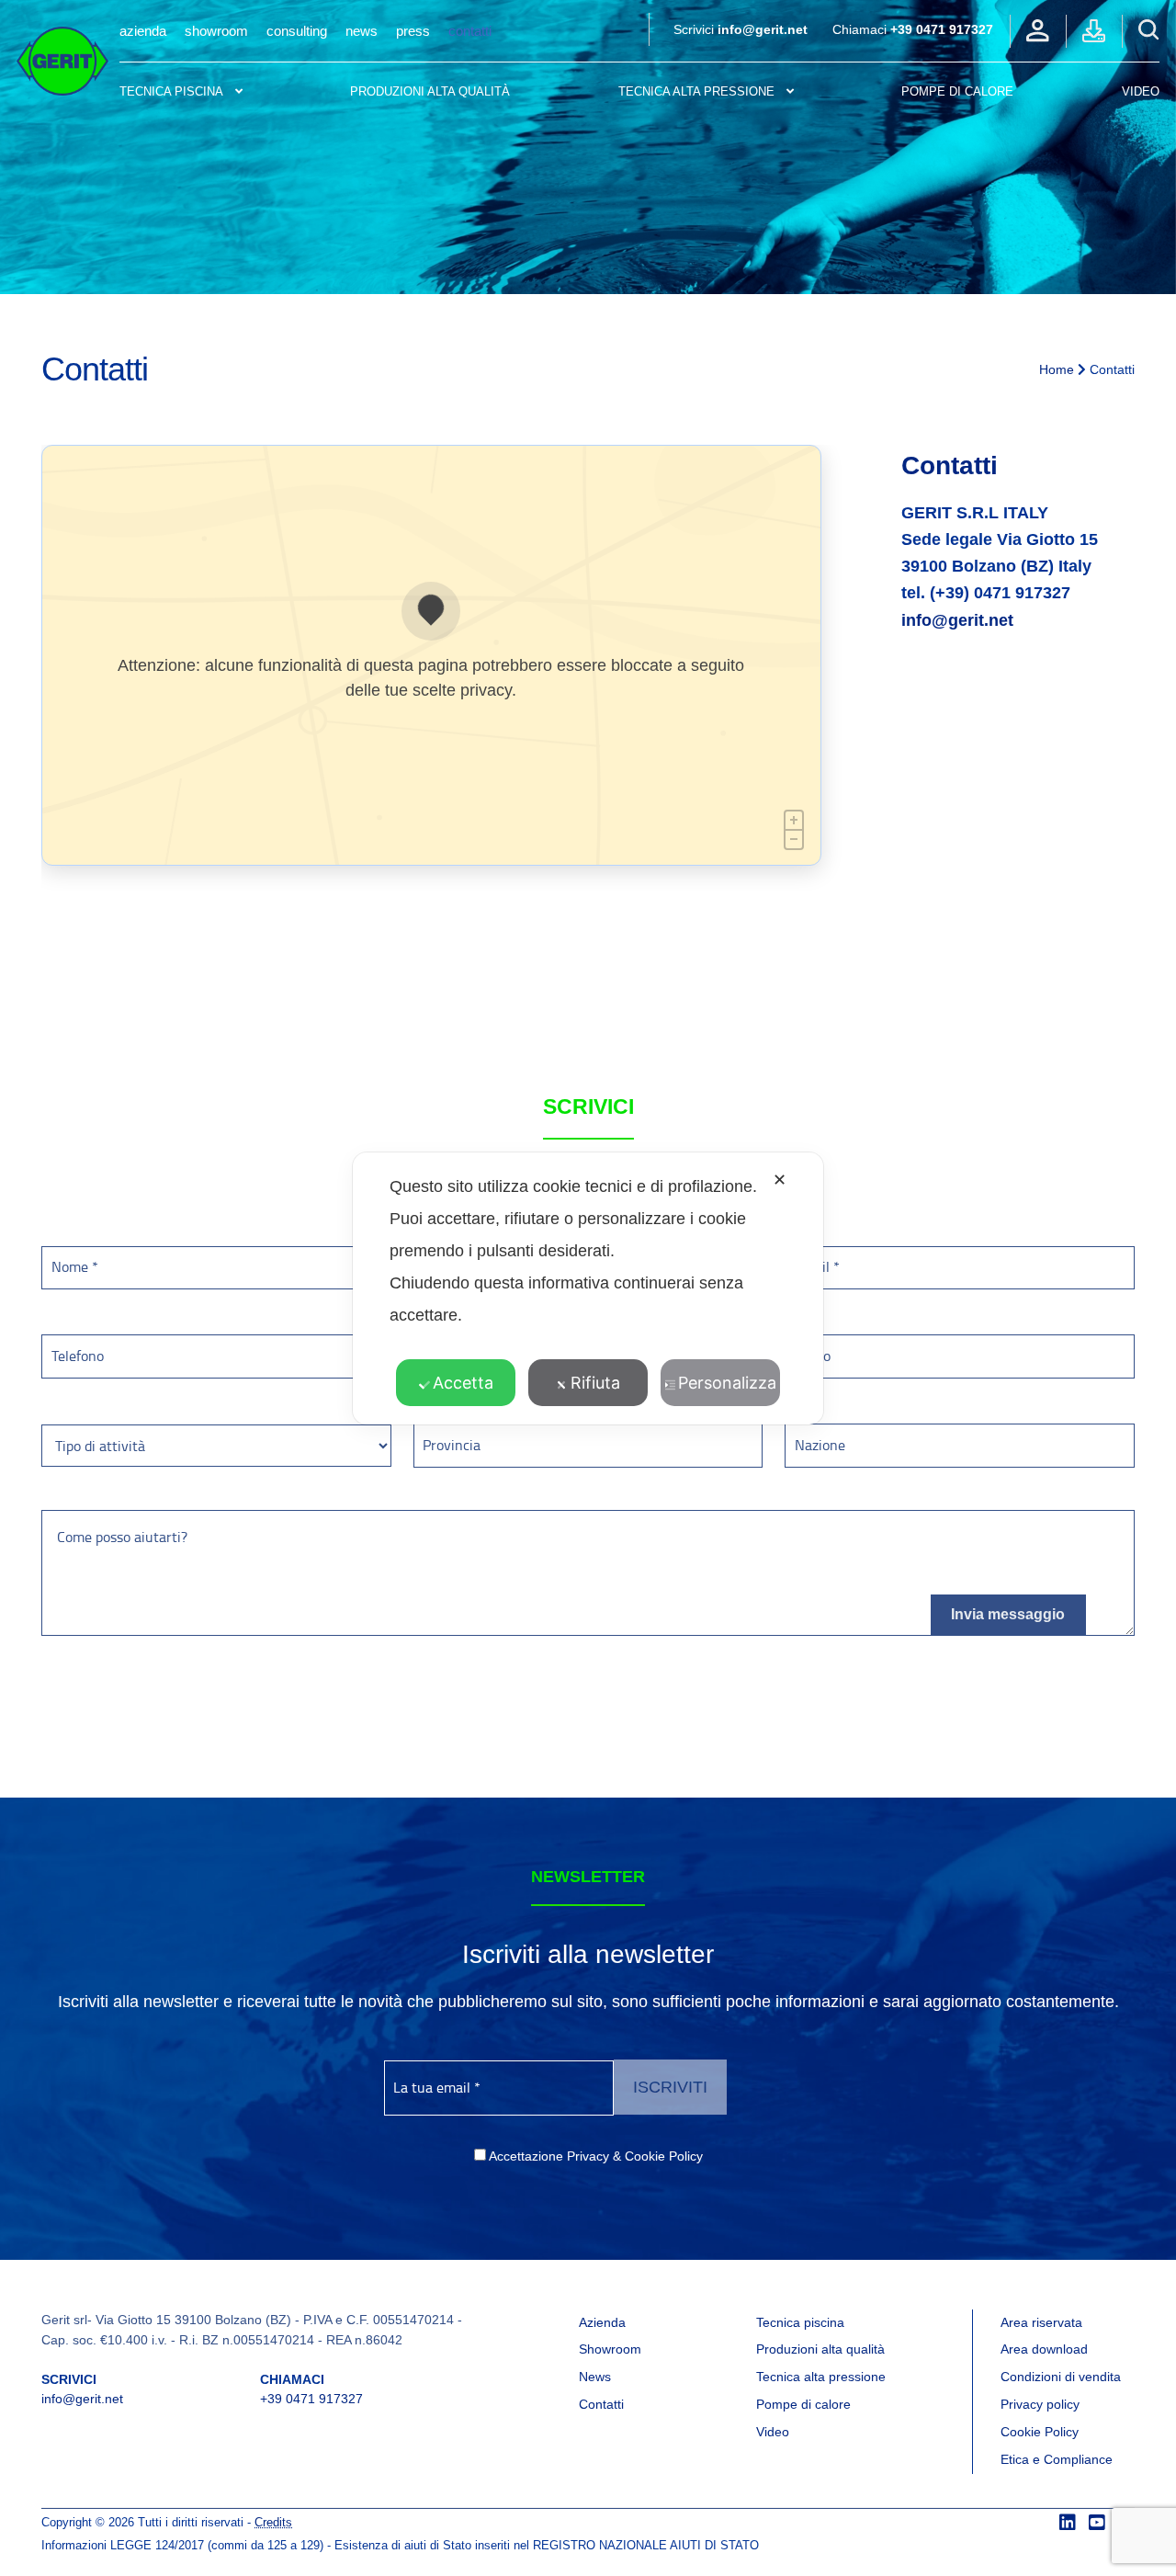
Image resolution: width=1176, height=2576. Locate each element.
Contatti (470, 31)
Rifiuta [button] (595, 1383)
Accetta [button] (463, 1383)
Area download (1044, 2349)
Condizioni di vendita (1061, 2377)
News (362, 31)
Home (1057, 369)
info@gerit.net (763, 29)
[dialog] (588, 1288)
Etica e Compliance (1057, 2459)
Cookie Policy (1040, 2432)
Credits (273, 2523)
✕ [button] (780, 1180)
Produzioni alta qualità (430, 91)
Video (1141, 91)
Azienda (143, 31)
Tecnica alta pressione (696, 91)
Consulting (297, 31)
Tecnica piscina (171, 91)
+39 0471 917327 (942, 29)
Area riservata (1041, 2322)
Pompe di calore (803, 2404)
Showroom (216, 31)
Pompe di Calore (957, 91)
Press (413, 31)
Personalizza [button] (727, 1383)
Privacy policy (1040, 2404)
